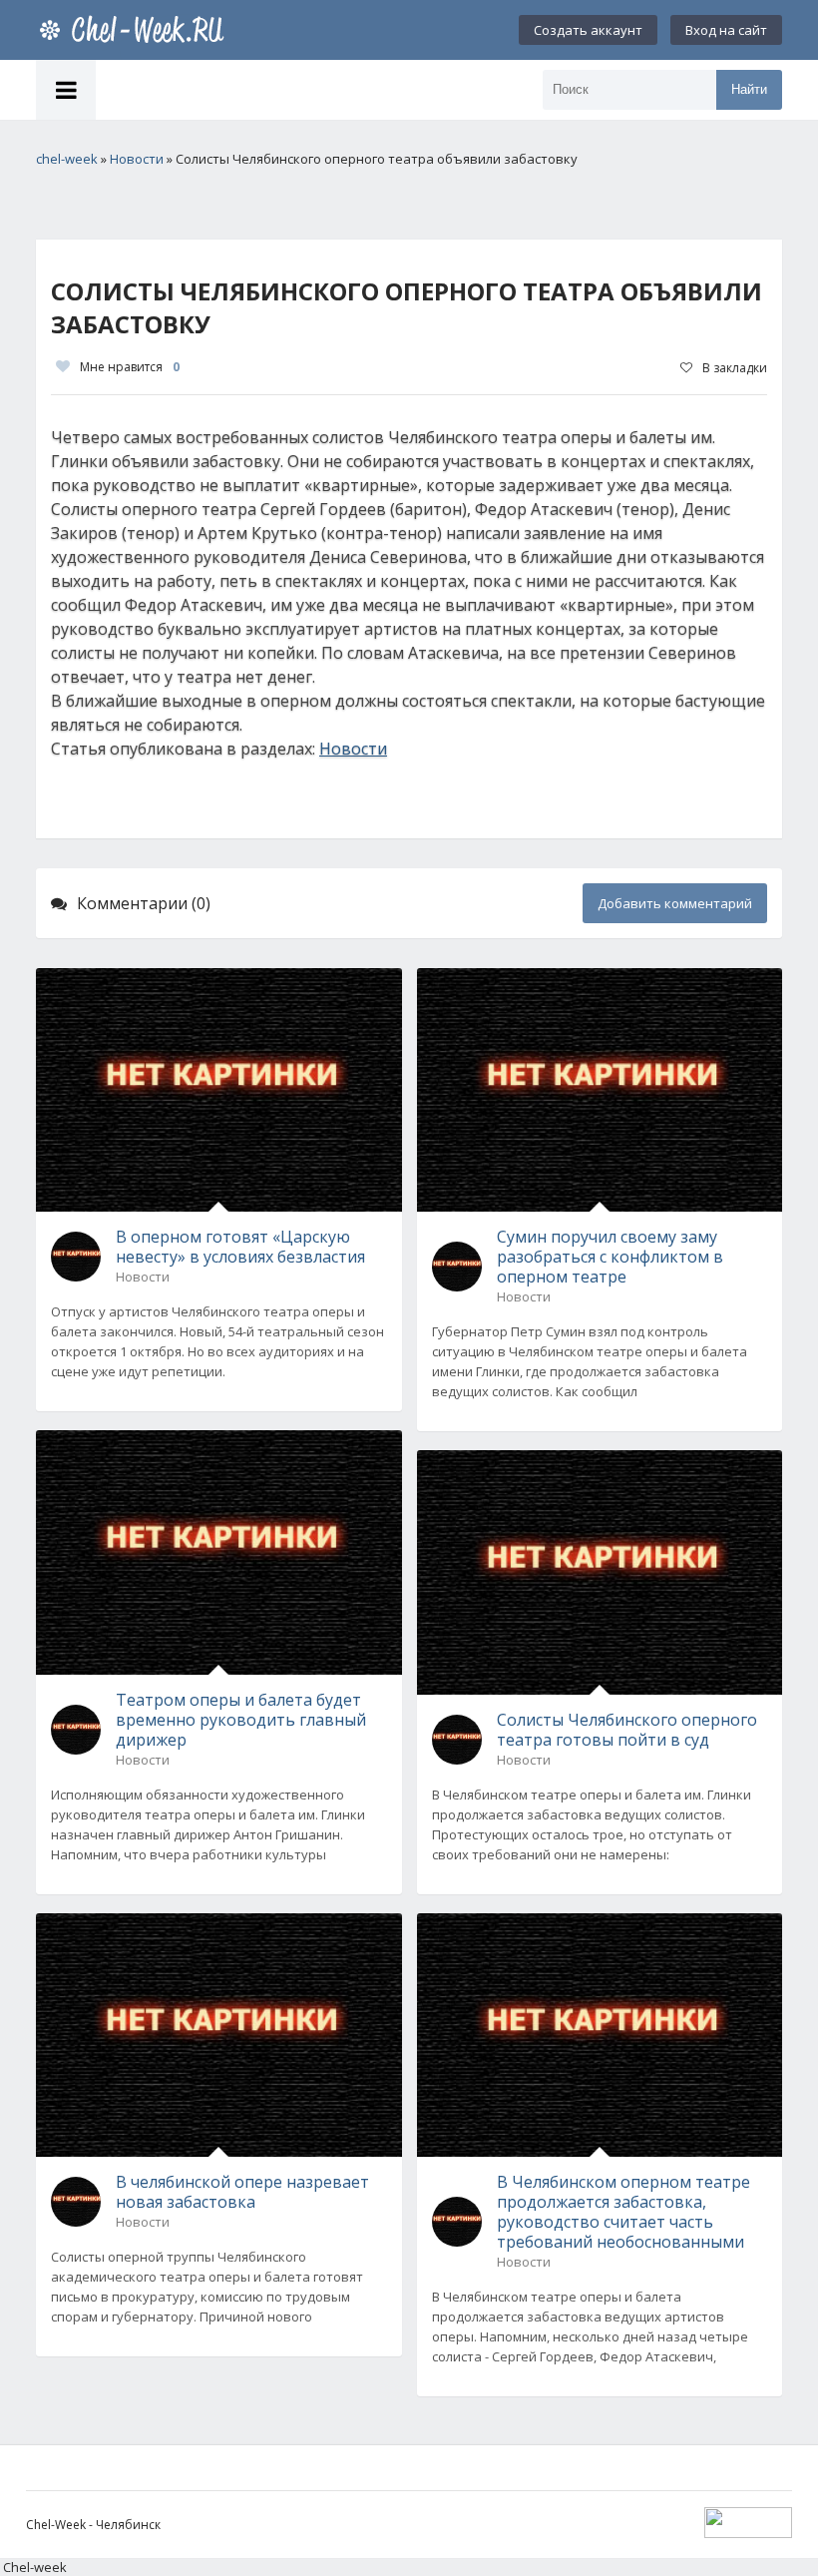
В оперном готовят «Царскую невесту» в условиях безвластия (240, 1247)
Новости (353, 749)
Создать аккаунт (588, 30)
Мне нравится (130, 367)
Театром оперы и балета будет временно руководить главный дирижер (241, 1720)
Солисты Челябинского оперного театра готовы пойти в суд (627, 1730)
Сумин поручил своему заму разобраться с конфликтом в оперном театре (610, 1257)
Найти (749, 89)
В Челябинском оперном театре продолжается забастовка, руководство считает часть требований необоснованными (623, 2212)
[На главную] (136, 30)
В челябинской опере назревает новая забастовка (242, 2192)
